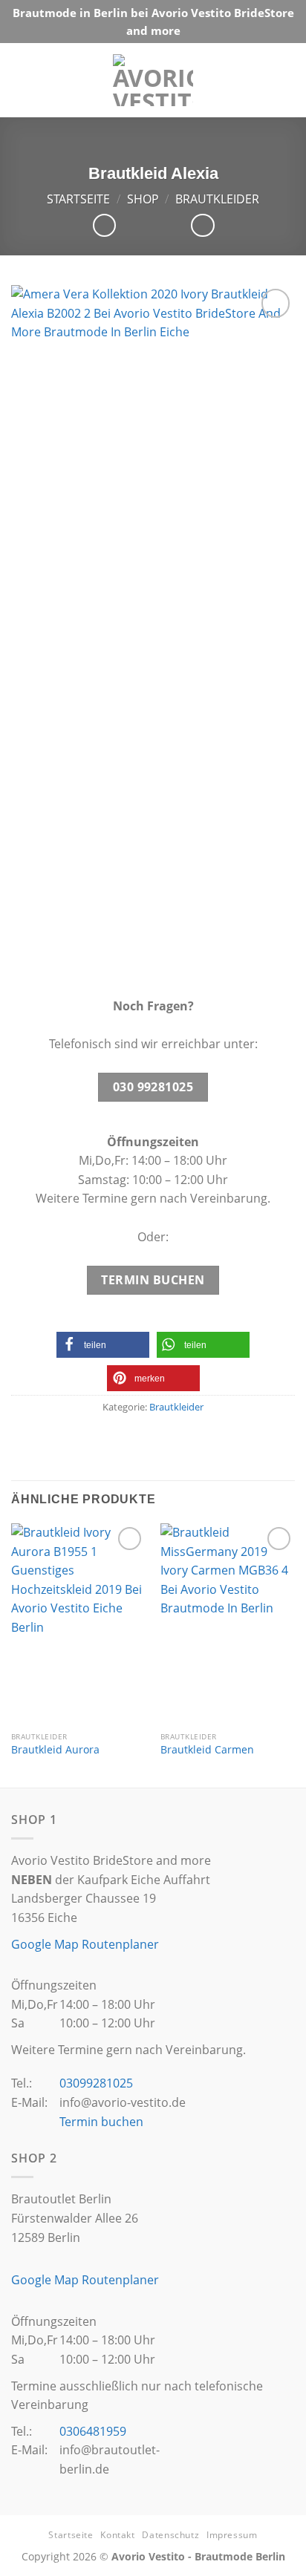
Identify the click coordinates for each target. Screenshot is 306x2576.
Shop (143, 199)
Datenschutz (170, 2535)
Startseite (78, 199)
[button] (103, 1345)
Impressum (232, 2535)
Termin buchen (101, 2122)
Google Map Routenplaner (85, 1944)
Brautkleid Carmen (207, 1750)
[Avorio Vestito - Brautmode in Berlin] (153, 80)
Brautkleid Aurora (55, 1750)
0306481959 (93, 2431)
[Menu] (280, 80)
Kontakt (117, 2535)
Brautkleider (217, 199)
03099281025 (96, 2083)
